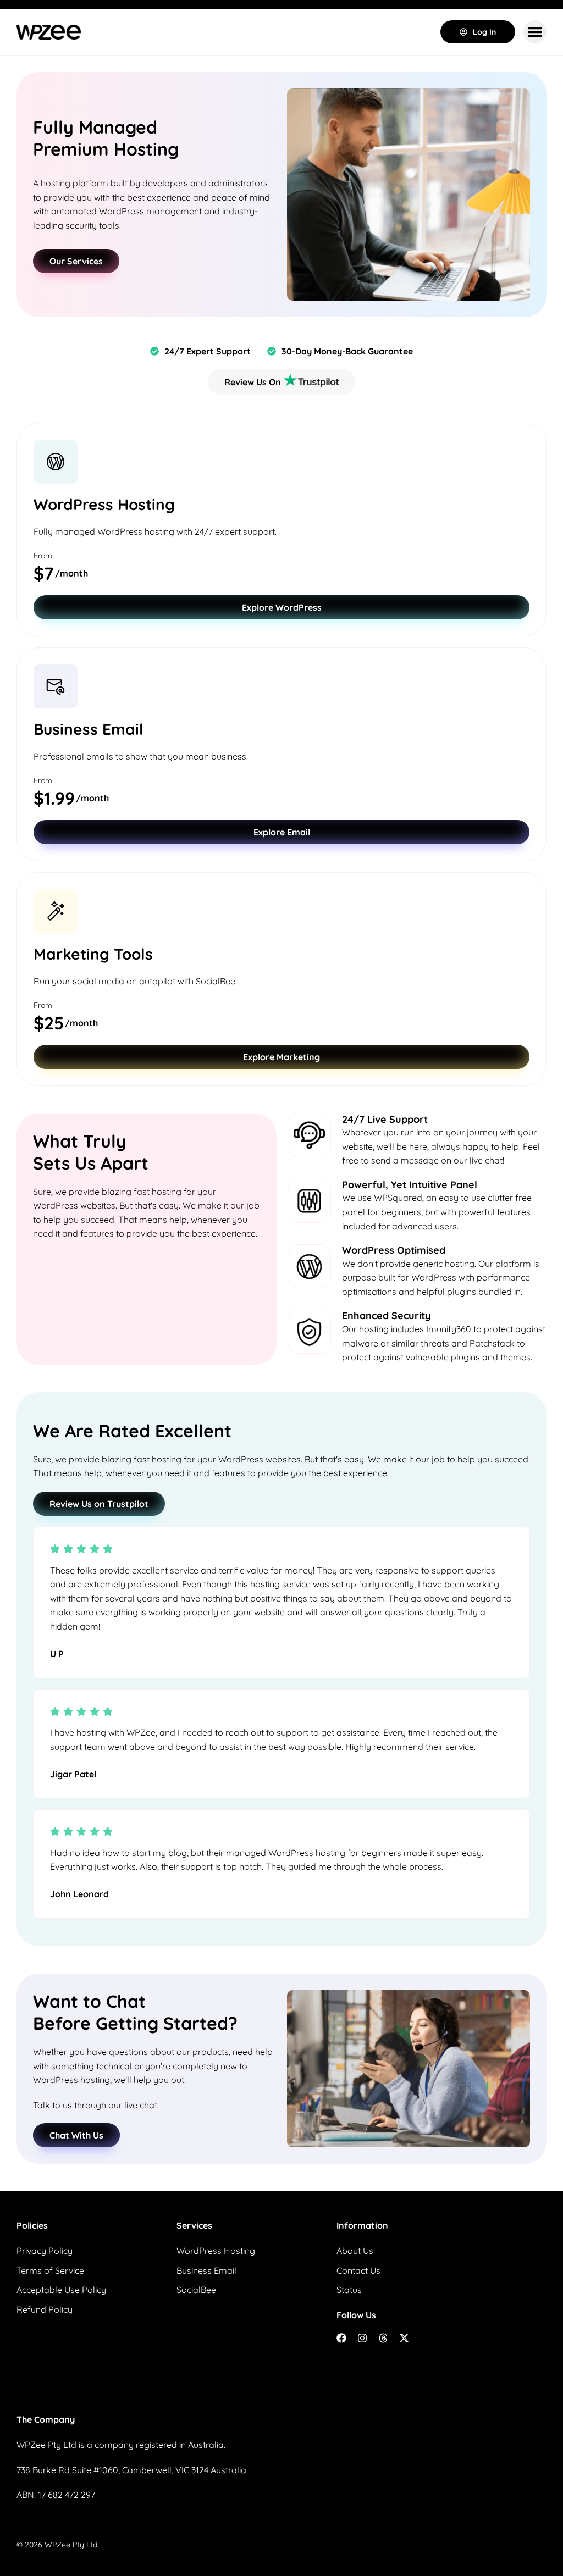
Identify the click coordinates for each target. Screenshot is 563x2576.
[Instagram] (362, 2338)
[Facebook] (341, 2338)
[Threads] (383, 2338)
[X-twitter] (404, 2338)
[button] (535, 32)
